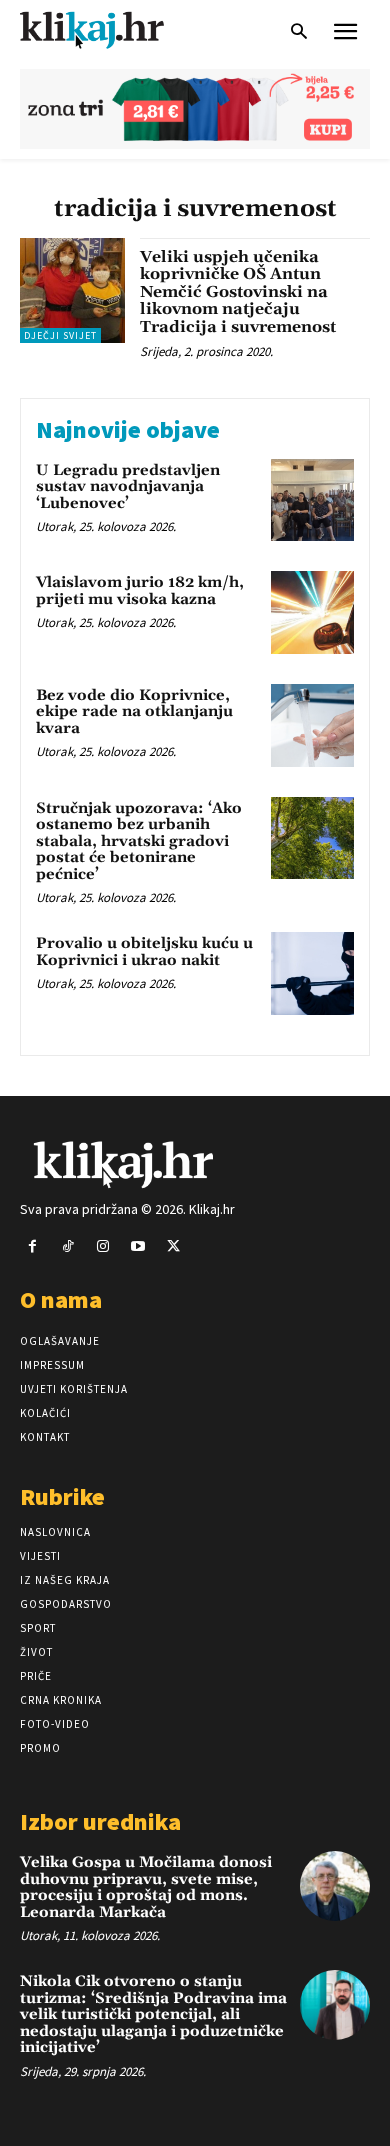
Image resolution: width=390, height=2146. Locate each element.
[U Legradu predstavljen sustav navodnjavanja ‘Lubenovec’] (312, 500)
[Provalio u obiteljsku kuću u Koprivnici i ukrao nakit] (312, 973)
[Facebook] (32, 1246)
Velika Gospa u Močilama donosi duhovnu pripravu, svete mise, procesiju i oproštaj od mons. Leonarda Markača (146, 1887)
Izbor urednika (100, 1821)
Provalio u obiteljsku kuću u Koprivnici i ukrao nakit (144, 952)
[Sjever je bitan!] (110, 29)
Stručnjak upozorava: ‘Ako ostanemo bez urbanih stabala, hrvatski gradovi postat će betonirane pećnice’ (139, 841)
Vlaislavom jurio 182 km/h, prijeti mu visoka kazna (140, 591)
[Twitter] (173, 1246)
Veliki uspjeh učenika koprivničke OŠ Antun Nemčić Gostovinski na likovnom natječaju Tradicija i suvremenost (238, 292)
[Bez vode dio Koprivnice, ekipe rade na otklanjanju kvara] (312, 725)
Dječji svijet (60, 335)
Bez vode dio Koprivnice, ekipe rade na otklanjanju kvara (134, 712)
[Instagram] (102, 1246)
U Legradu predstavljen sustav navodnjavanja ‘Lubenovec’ (128, 487)
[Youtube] (138, 1246)
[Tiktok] (67, 1246)
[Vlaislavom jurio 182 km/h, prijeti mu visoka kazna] (312, 612)
